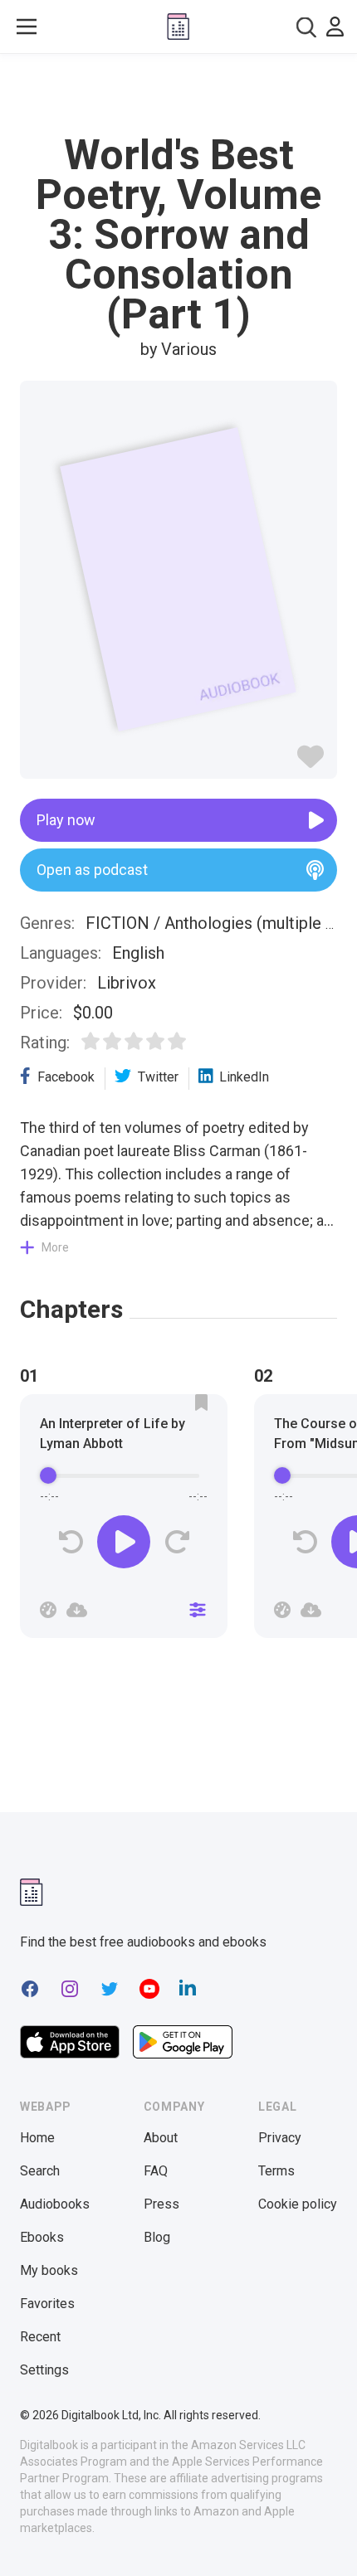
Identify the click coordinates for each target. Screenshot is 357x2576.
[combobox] (306, 27)
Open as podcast (92, 870)
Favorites (47, 2304)
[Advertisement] (178, 95)
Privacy (280, 2138)
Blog (157, 2237)
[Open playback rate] (48, 1610)
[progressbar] (124, 1475)
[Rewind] (71, 1542)
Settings (44, 2370)
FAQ (156, 2171)
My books (49, 2270)
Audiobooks (55, 2204)
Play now (66, 820)
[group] (124, 1521)
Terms (276, 2171)
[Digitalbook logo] (178, 27)
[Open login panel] (335, 27)
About (161, 2138)
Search (40, 2171)
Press (161, 2204)
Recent (40, 2337)
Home (37, 2138)
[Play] (124, 1542)
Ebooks (42, 2237)
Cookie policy (298, 2204)
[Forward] (176, 1542)
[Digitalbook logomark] (32, 1892)
